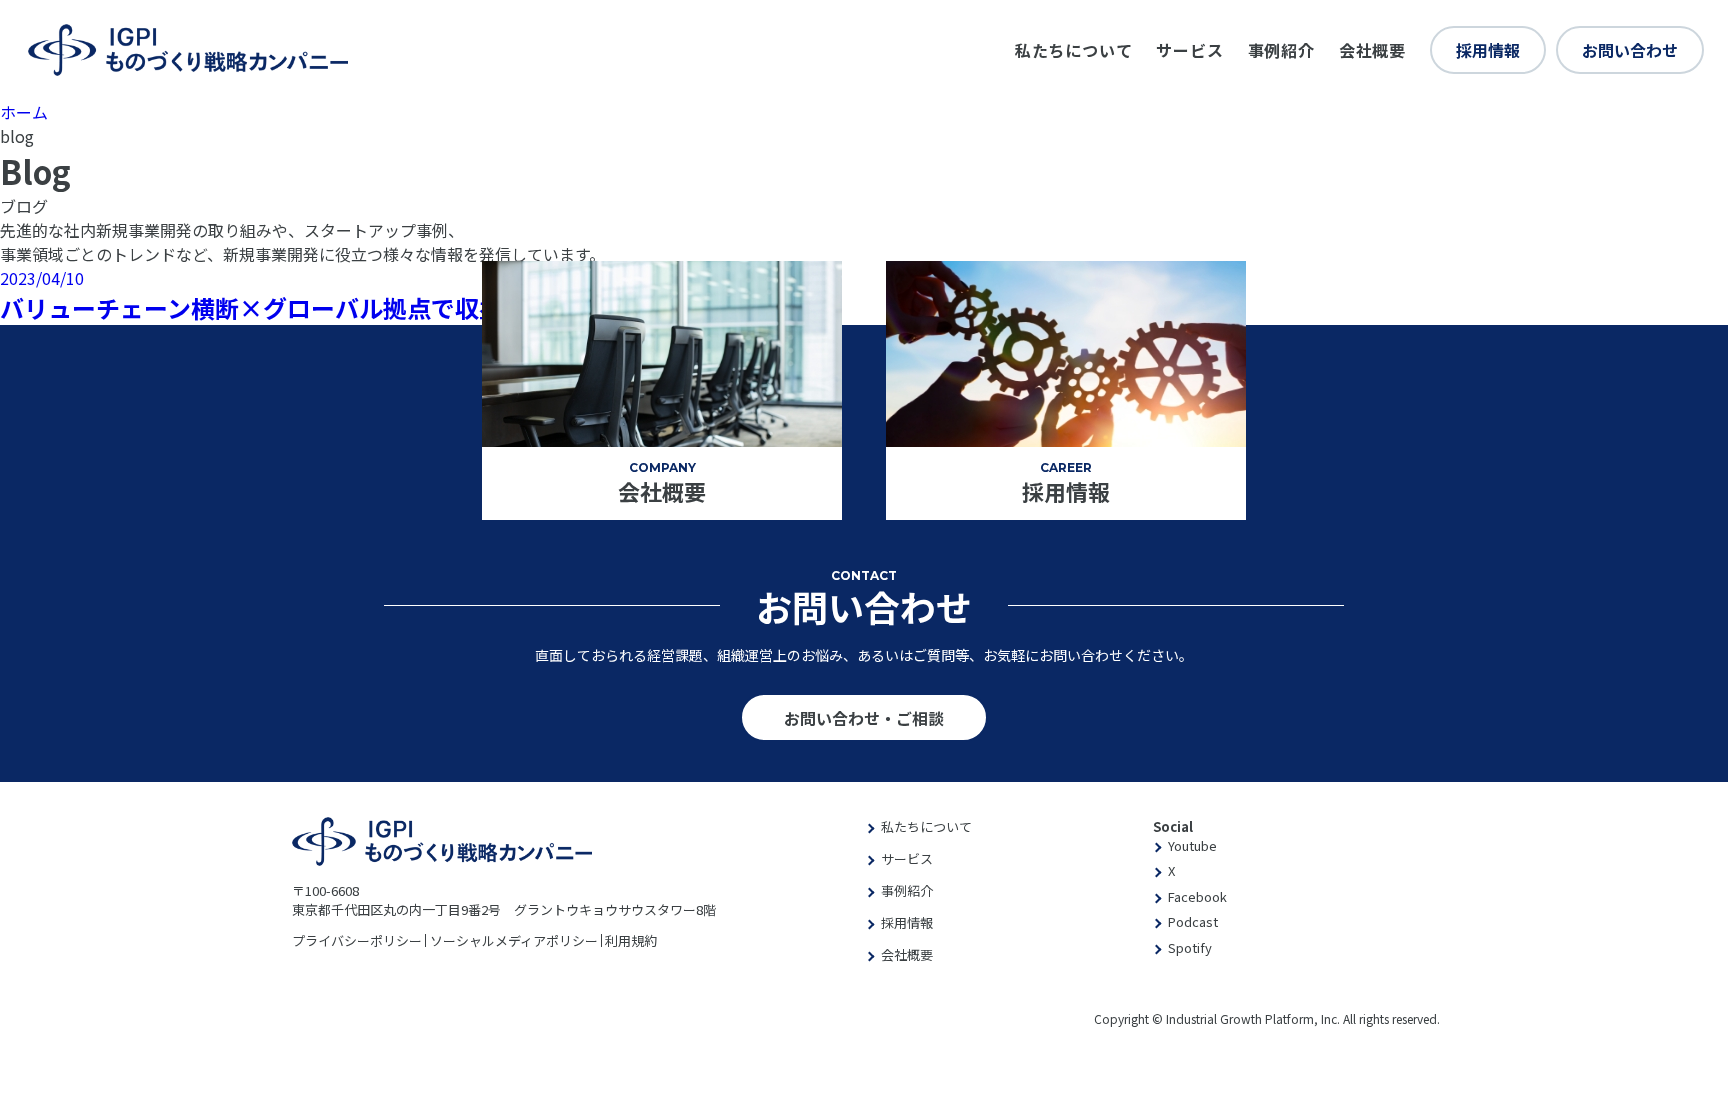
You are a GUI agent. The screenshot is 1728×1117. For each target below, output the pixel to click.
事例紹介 (1281, 50)
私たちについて (1074, 50)
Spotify (1190, 947)
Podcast (1193, 921)
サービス (1189, 50)
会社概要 (1372, 50)
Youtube (1192, 845)
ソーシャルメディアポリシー (514, 940)
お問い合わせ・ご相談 (864, 718)
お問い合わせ (1630, 50)
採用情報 (1488, 50)
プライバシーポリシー (357, 940)
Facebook (1197, 896)
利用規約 (631, 940)
